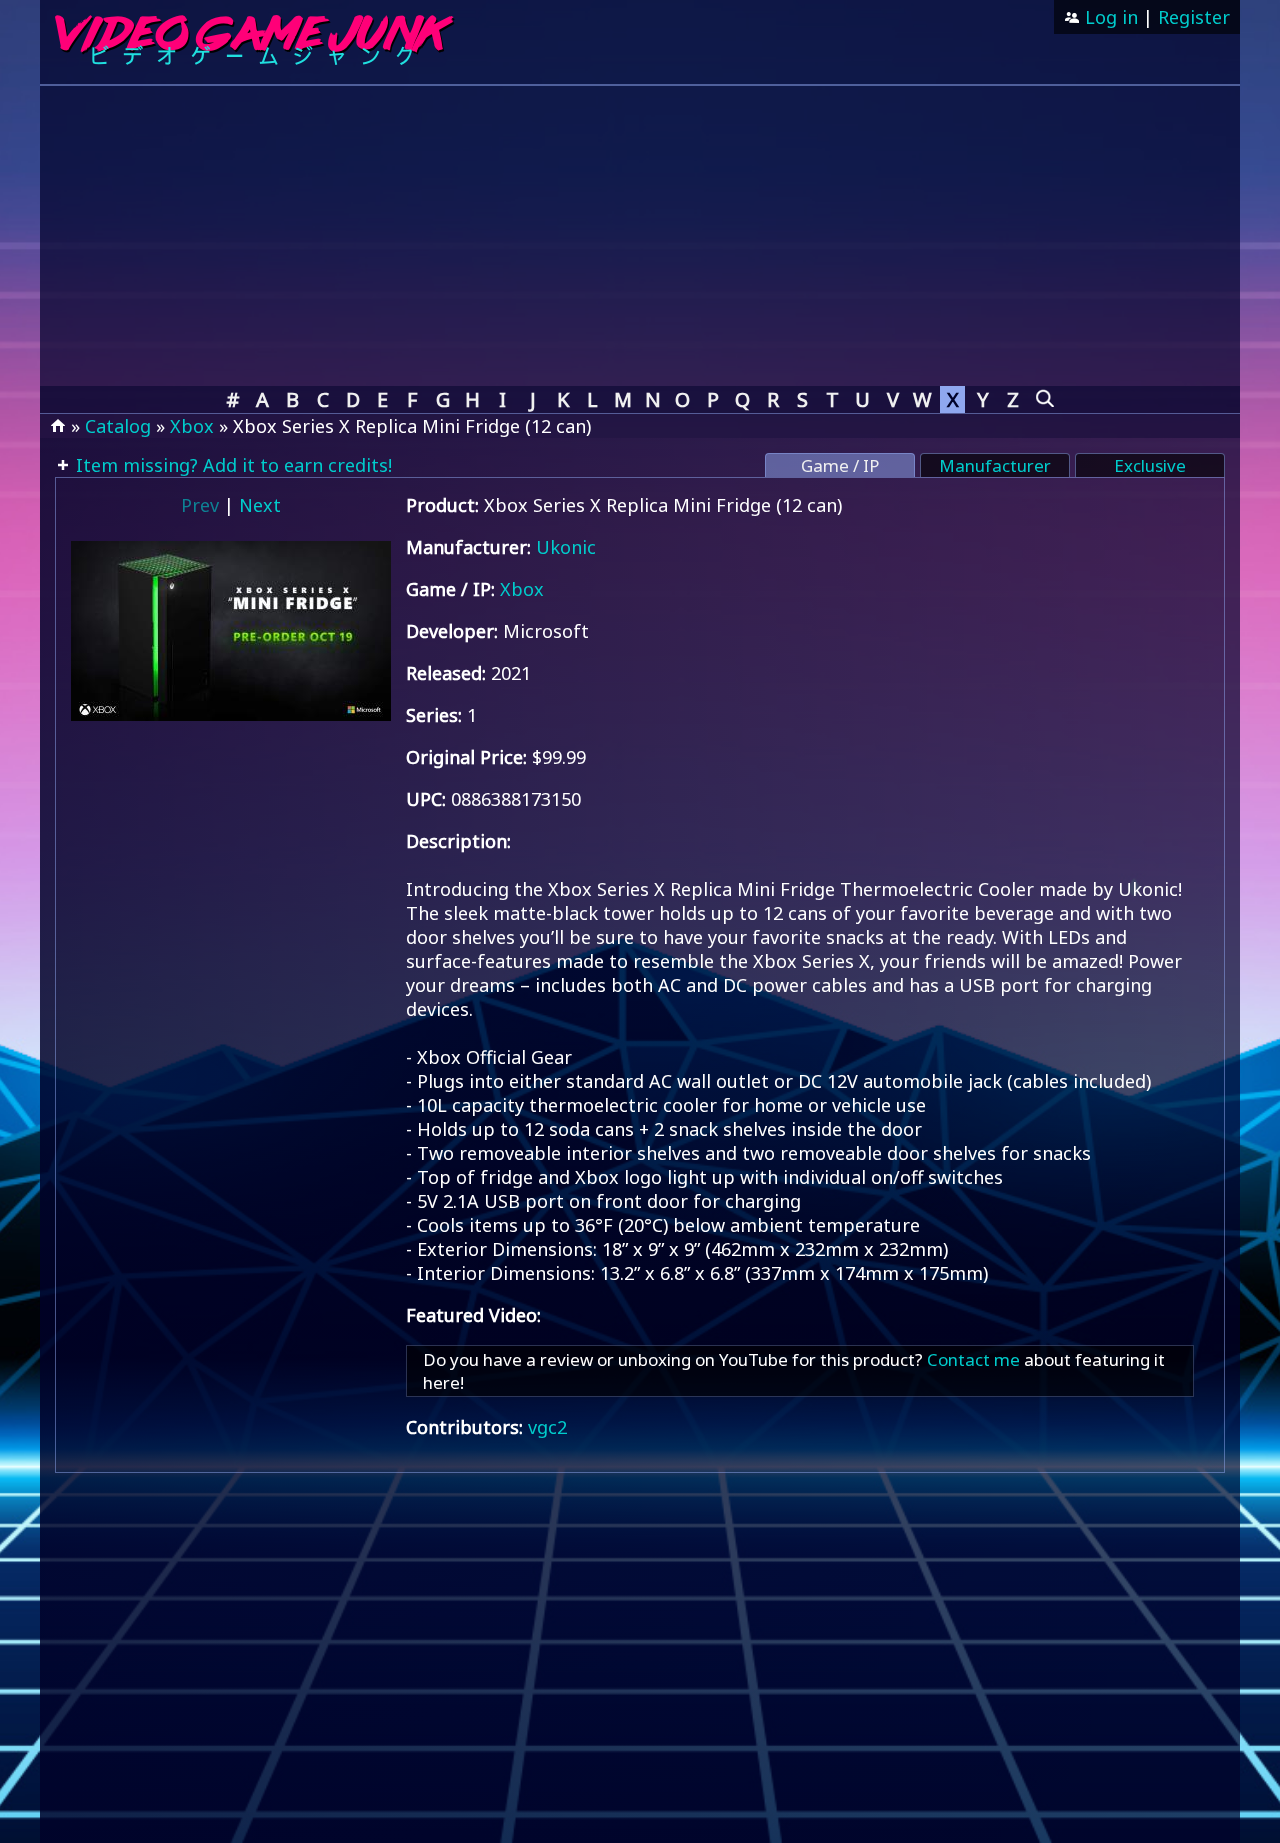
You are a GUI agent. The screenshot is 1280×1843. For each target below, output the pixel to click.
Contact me (973, 1359)
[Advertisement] (640, 236)
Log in (1109, 17)
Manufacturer (995, 465)
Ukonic (566, 547)
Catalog (118, 426)
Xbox (192, 426)
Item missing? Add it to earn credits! (231, 465)
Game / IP (840, 465)
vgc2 (547, 1427)
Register (1194, 17)
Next (260, 505)
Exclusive (1150, 465)
